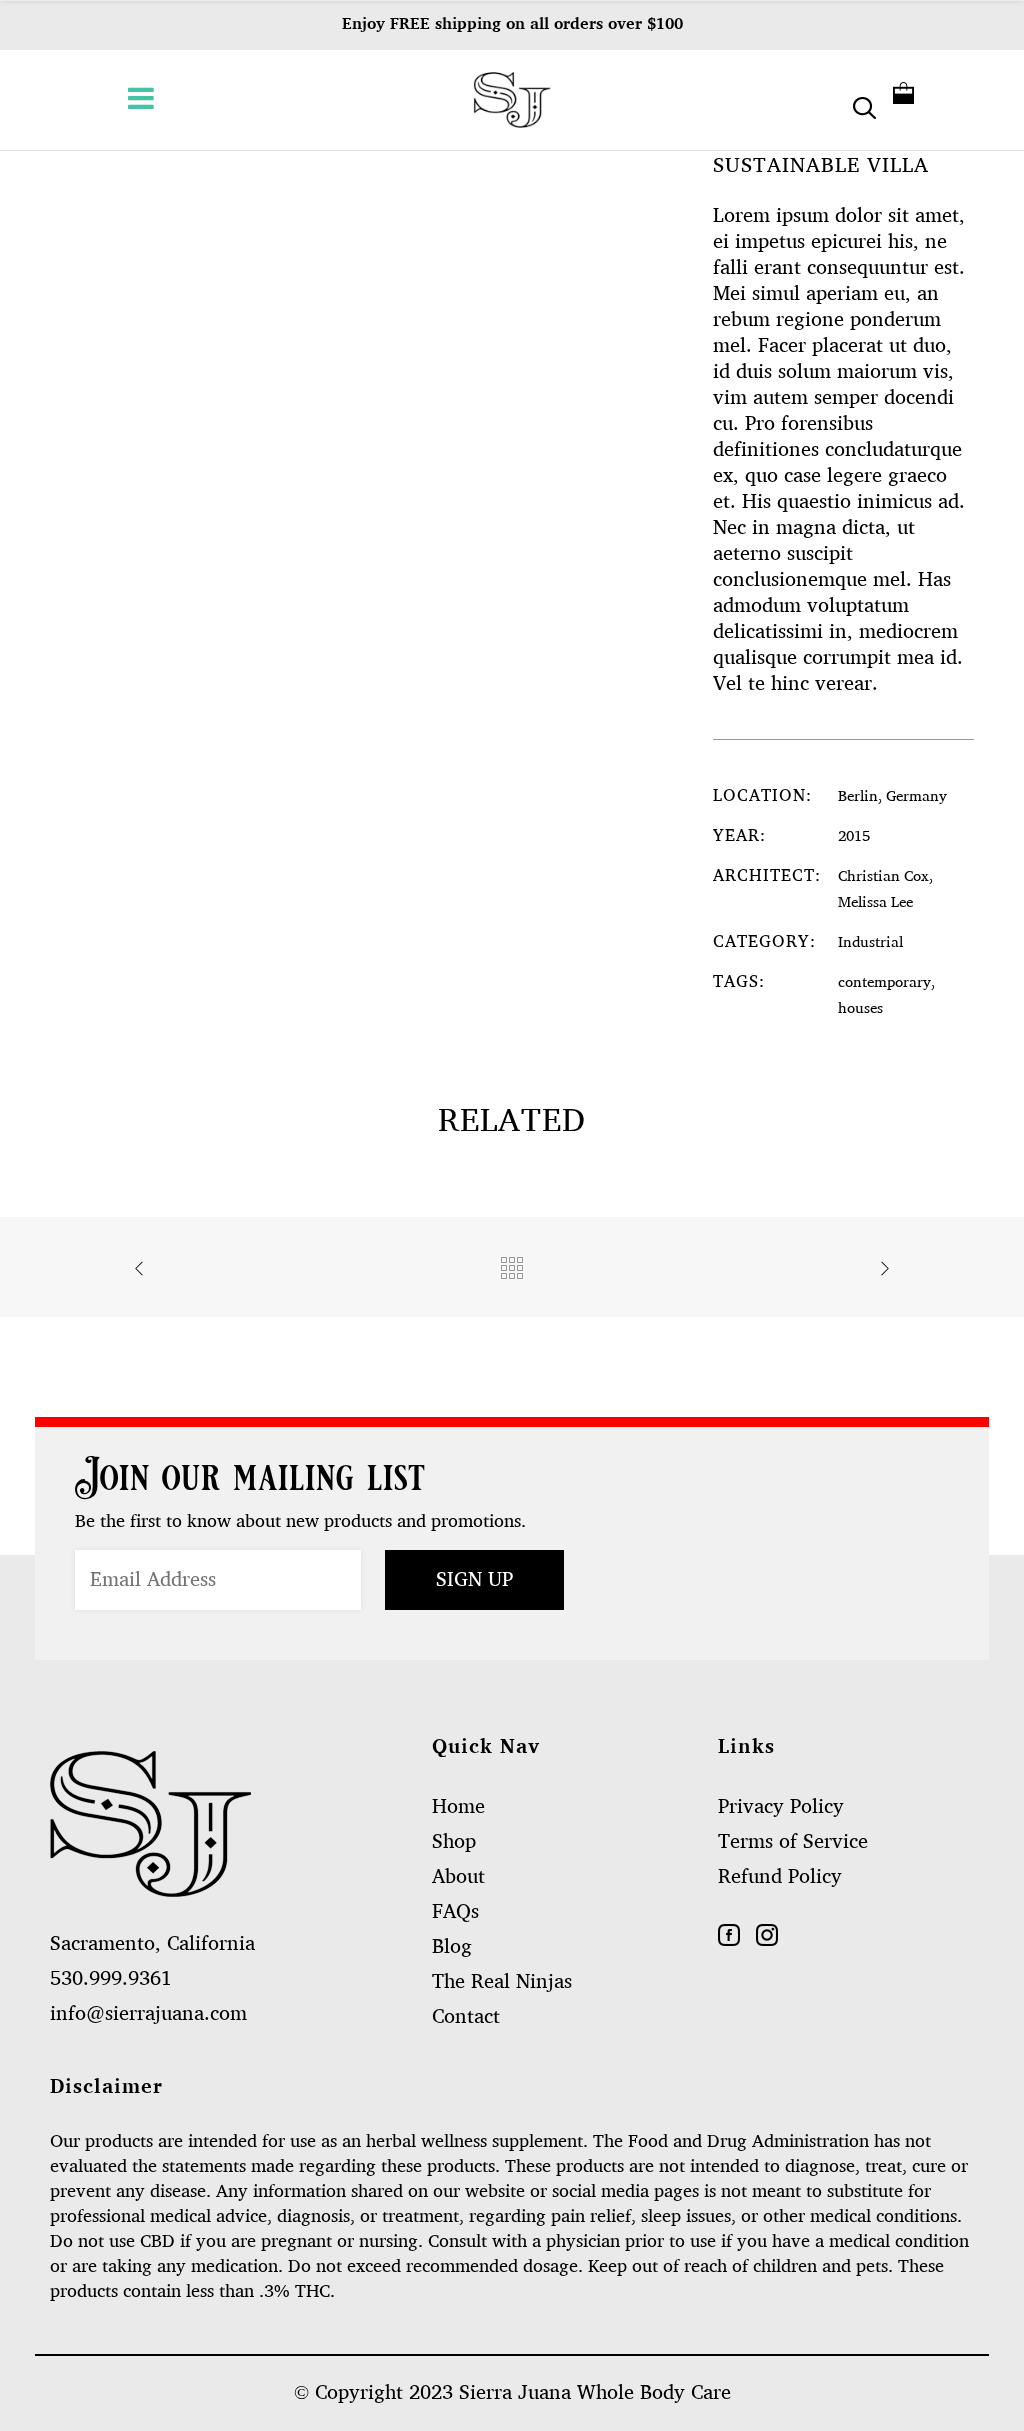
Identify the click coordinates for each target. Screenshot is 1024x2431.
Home (458, 1807)
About (458, 1877)
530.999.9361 (111, 1979)
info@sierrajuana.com (148, 2014)
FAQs (455, 1912)
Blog (452, 1947)
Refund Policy (780, 1877)
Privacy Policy (781, 1807)
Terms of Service (793, 1842)
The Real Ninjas (502, 1982)
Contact (466, 2017)
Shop (454, 1842)
